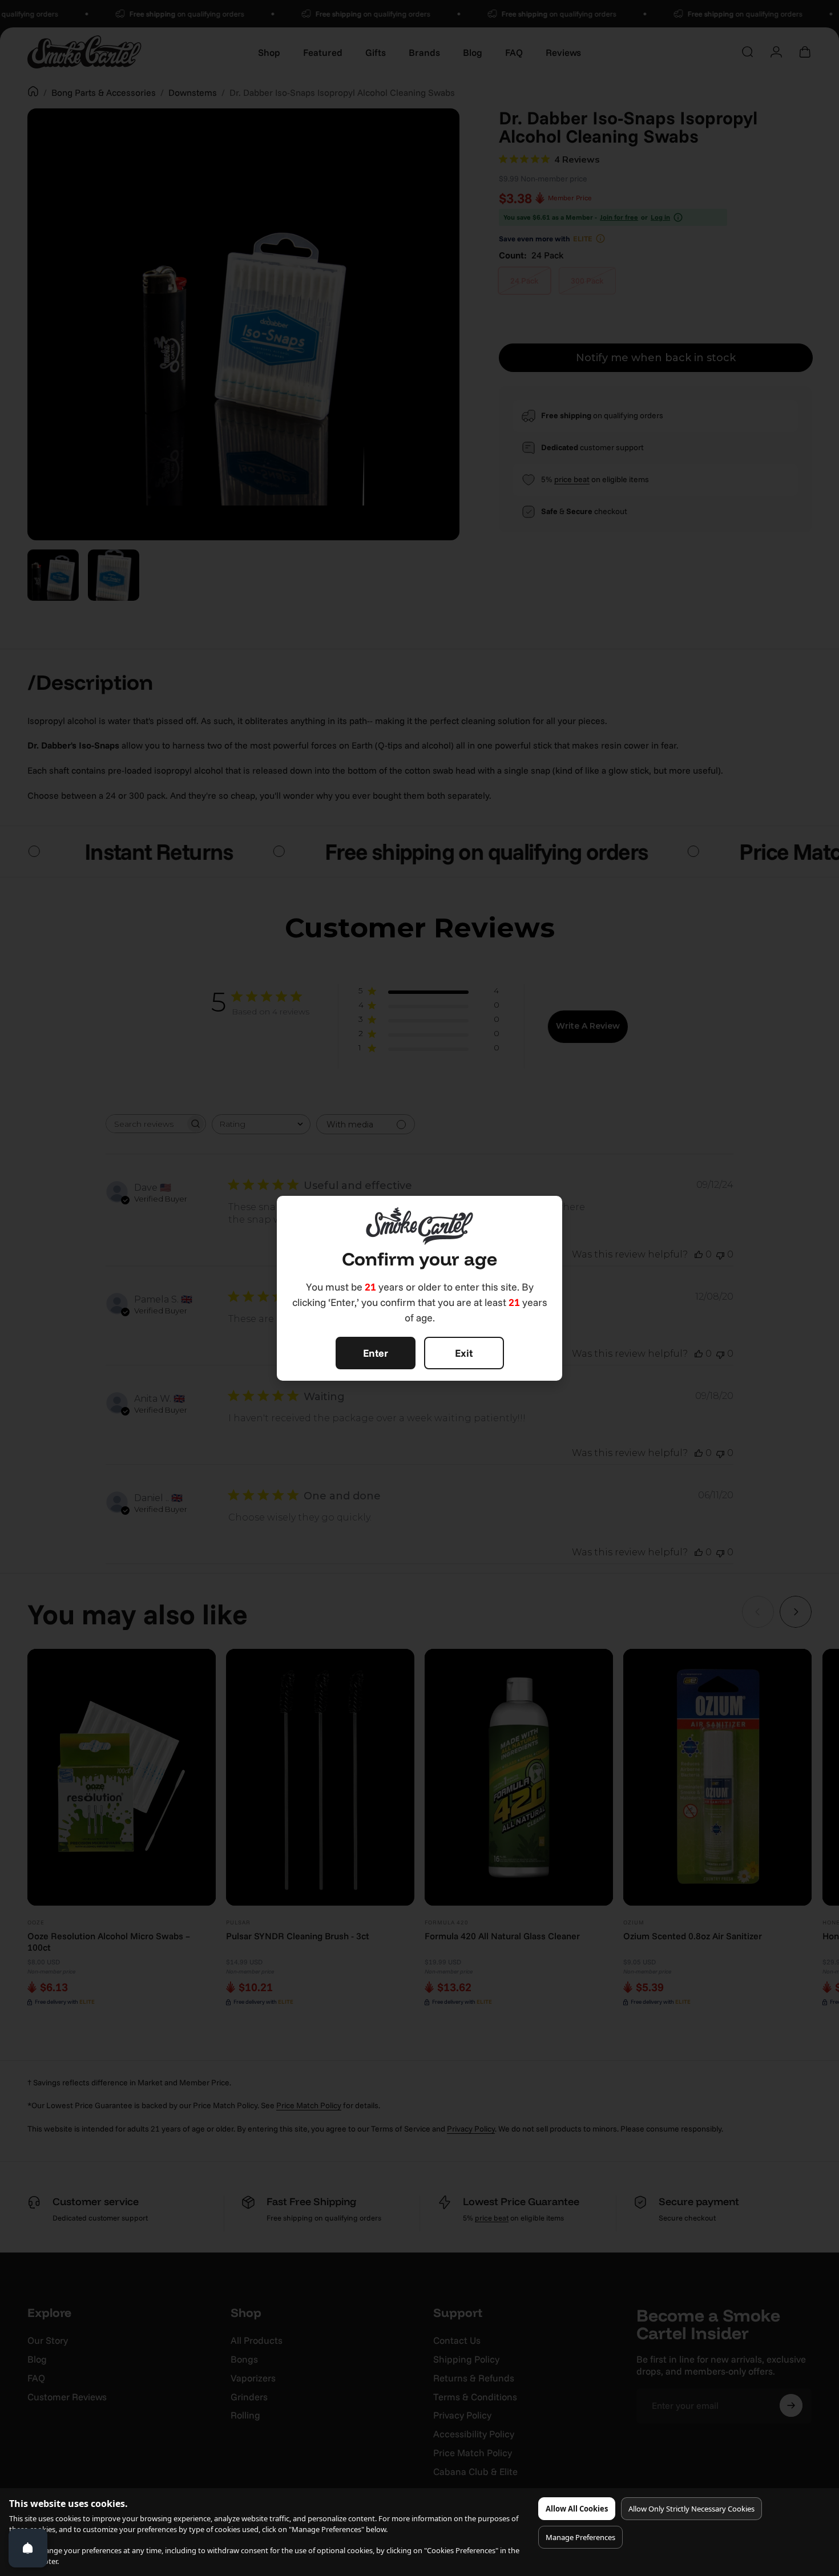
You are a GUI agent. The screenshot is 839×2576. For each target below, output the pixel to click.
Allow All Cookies (577, 2509)
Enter (376, 1353)
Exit (464, 1353)
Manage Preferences (580, 2537)
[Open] (28, 2548)
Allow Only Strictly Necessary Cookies (691, 2509)
